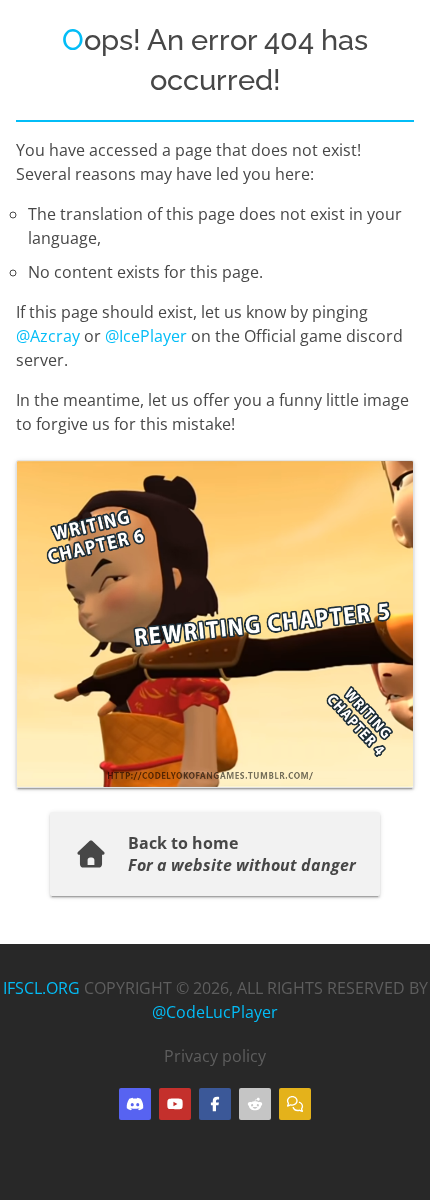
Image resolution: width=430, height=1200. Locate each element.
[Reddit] (255, 1104)
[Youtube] (175, 1104)
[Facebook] (215, 1104)
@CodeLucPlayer (215, 1012)
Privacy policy (215, 1056)
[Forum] (295, 1104)
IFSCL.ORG (41, 988)
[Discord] (135, 1104)
